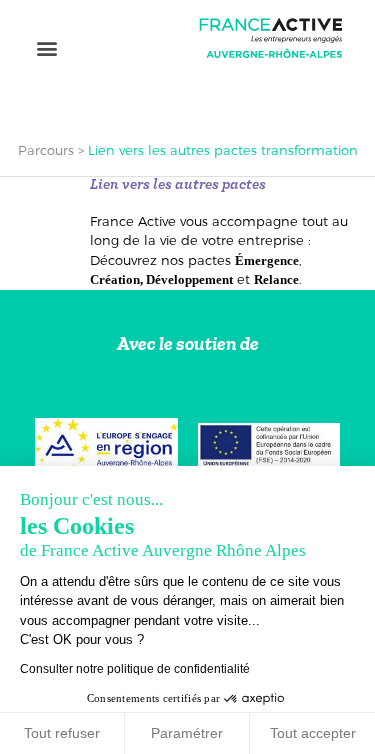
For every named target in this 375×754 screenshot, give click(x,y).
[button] (46, 47)
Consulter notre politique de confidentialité (135, 669)
